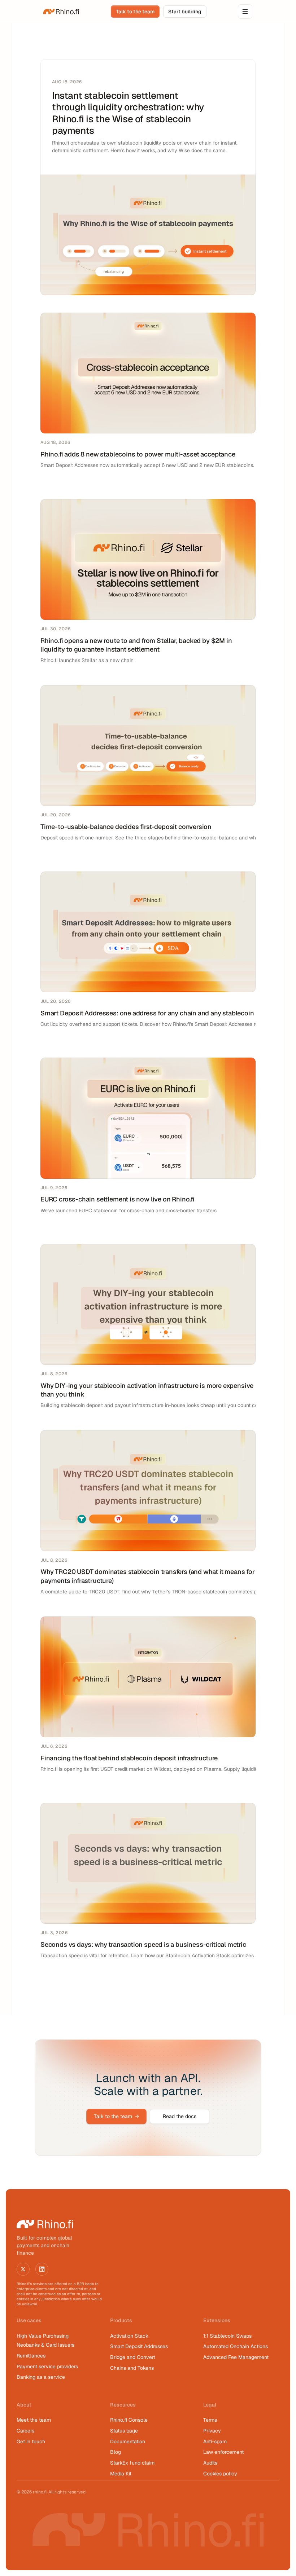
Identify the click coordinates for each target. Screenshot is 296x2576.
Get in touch (31, 2442)
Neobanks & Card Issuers (45, 2345)
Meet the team (34, 2420)
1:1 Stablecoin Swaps (227, 2336)
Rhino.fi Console (129, 2420)
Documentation (128, 2442)
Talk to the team (116, 2116)
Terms (210, 2420)
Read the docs (180, 2116)
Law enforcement (223, 2452)
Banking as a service (41, 2377)
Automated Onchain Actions (236, 2346)
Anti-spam (215, 2442)
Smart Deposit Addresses (139, 2346)
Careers (25, 2431)
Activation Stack (129, 2336)
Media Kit (121, 2474)
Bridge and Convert (133, 2357)
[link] (61, 12)
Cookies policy (220, 2474)
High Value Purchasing (43, 2336)
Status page (124, 2431)
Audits (210, 2463)
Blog (116, 2452)
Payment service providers (47, 2367)
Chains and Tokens (133, 2368)
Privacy (212, 2431)
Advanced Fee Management (236, 2357)
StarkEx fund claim (132, 2463)
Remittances (31, 2356)
